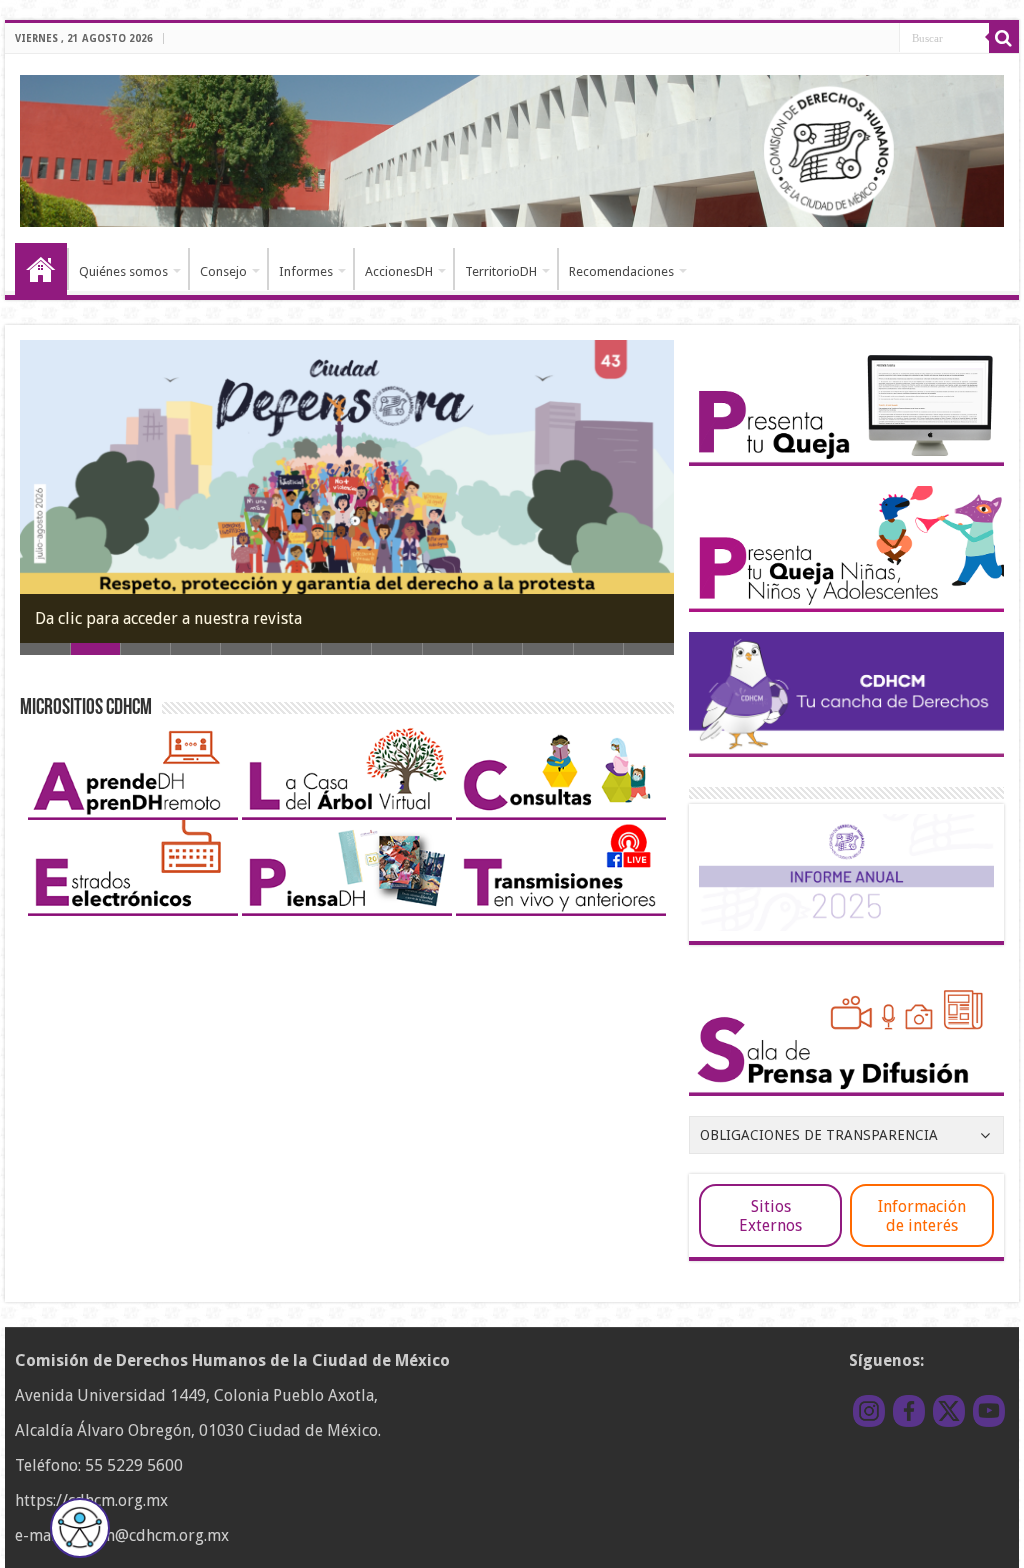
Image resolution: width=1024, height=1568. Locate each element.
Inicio (41, 269)
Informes (306, 271)
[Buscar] (1004, 38)
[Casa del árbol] (347, 770)
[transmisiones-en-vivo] (561, 867)
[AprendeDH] (133, 770)
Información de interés (922, 1216)
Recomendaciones (621, 271)
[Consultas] (561, 770)
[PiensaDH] (347, 867)
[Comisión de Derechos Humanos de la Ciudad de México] (512, 148)
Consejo (223, 271)
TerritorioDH (501, 271)
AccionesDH (399, 271)
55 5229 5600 (134, 1465)
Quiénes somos (123, 271)
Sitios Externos (770, 1216)
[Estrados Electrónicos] (133, 867)
